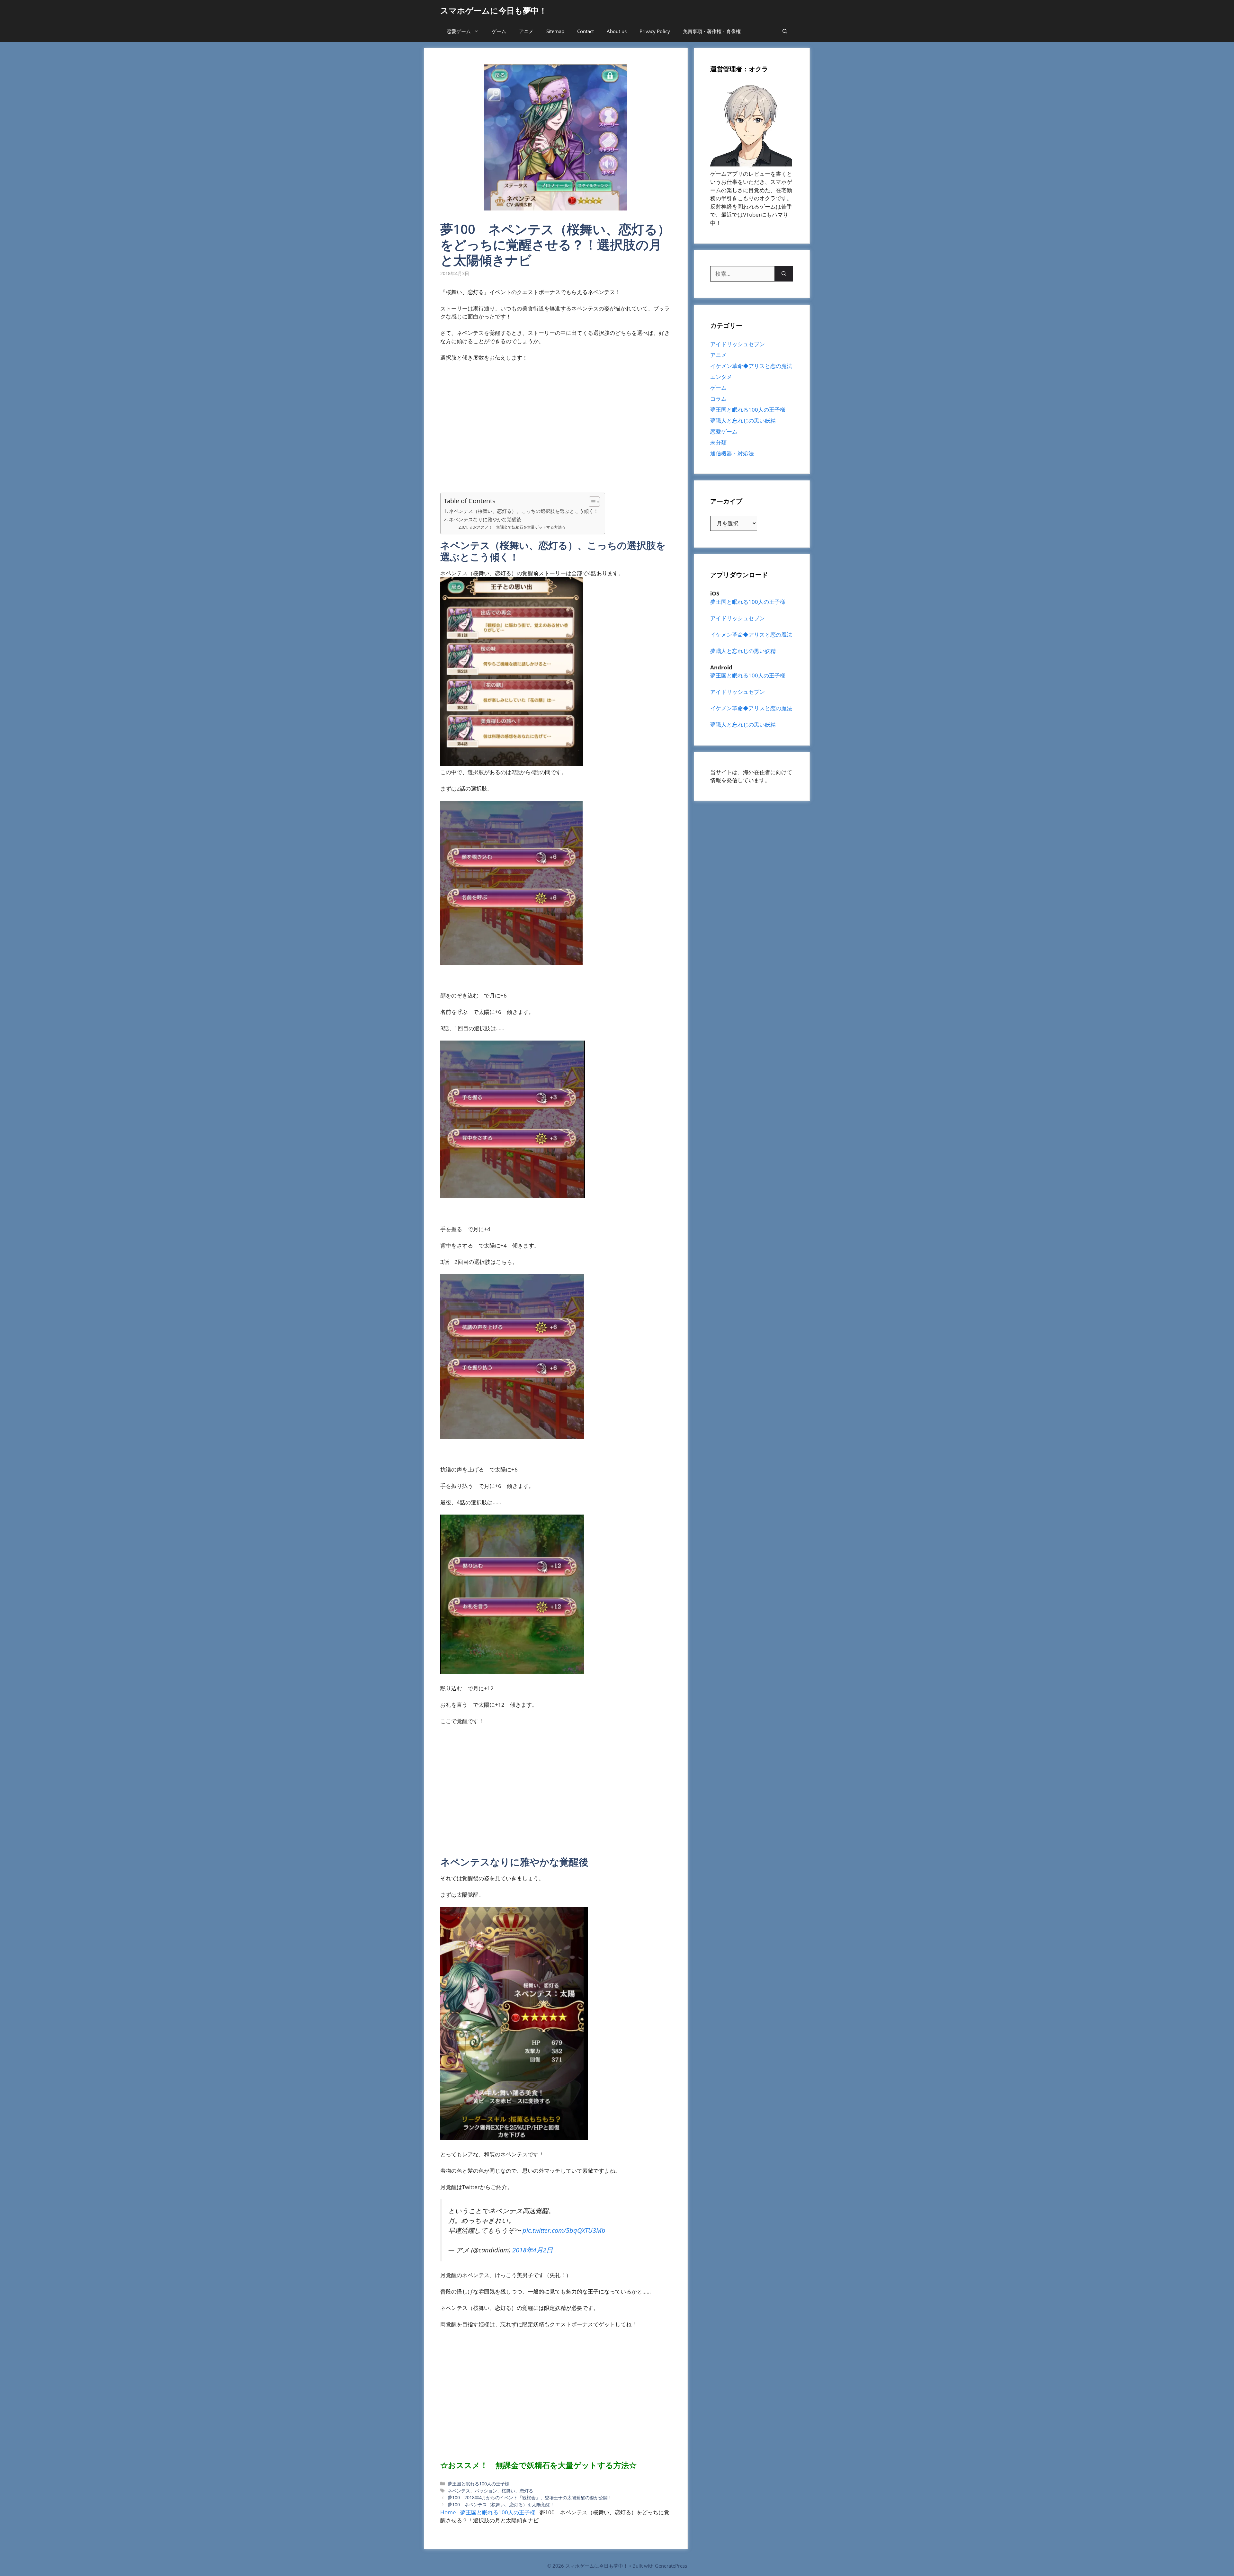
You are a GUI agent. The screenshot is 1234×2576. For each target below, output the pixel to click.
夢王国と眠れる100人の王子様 (478, 2484)
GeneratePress (671, 2566)
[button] (785, 31)
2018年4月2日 (532, 2250)
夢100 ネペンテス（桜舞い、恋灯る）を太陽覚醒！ (501, 2504)
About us (617, 31)
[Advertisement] (556, 431)
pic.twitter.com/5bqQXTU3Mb (564, 2230)
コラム (718, 399)
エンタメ (721, 377)
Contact (586, 31)
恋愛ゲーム (459, 31)
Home (448, 2512)
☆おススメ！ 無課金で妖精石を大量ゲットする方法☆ (517, 527)
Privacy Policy (655, 31)
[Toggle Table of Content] (591, 502)
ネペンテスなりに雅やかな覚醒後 (485, 519)
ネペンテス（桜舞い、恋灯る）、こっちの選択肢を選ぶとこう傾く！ (524, 511)
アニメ (526, 31)
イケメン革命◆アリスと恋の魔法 (751, 366)
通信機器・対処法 (732, 453)
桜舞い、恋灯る (517, 2491)
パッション (486, 2491)
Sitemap (555, 31)
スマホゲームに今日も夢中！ (494, 10)
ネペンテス (459, 2491)
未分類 (718, 442)
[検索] (784, 274)
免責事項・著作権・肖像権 (712, 31)
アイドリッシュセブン (738, 344)
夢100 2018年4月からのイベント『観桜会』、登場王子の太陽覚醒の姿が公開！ (530, 2497)
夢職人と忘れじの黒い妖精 (743, 420)
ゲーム (499, 31)
